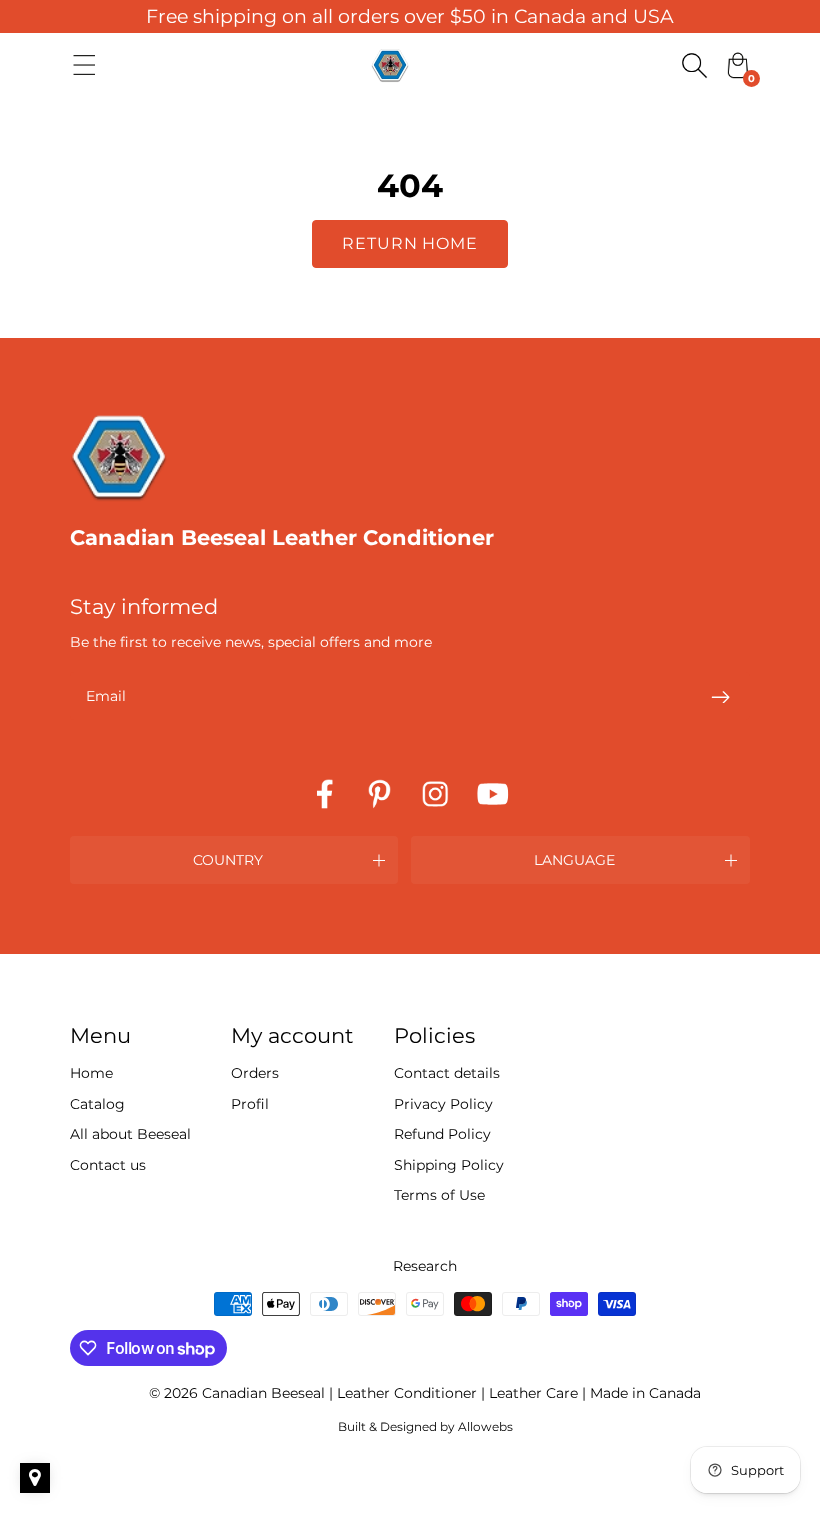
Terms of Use (439, 1195)
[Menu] (84, 65)
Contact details (447, 1073)
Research (425, 1266)
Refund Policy (442, 1134)
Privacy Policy (443, 1104)
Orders (255, 1073)
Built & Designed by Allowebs (425, 1426)
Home (91, 1073)
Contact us (108, 1165)
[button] (234, 860)
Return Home (410, 243)
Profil (250, 1104)
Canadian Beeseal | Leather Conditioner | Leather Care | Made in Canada (451, 1393)
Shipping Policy (449, 1165)
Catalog (97, 1104)
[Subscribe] (720, 696)
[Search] (694, 65)
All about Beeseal (130, 1134)
